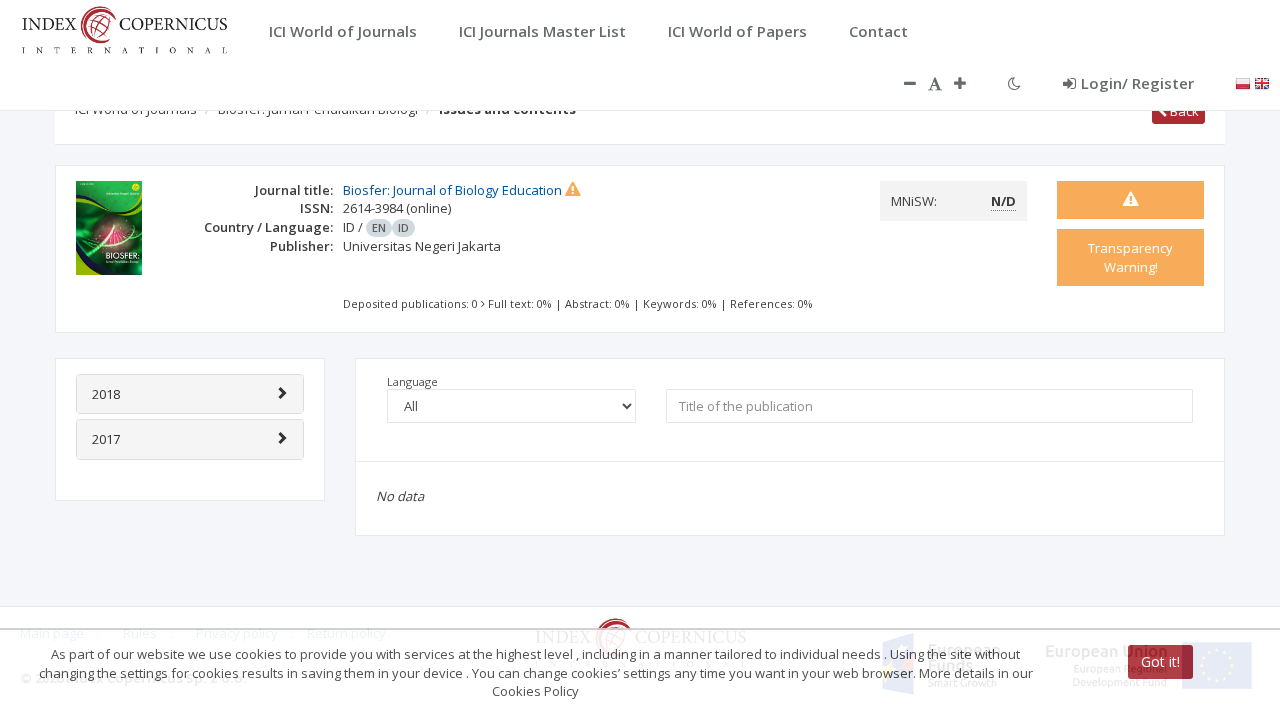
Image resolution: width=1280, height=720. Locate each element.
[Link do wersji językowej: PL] (1243, 82)
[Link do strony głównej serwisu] (124, 28)
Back (1183, 111)
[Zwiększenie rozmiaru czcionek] (970, 83)
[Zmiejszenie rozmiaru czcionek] (900, 83)
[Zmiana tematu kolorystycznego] (1014, 83)
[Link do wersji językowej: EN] (1262, 82)
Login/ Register (1137, 83)
